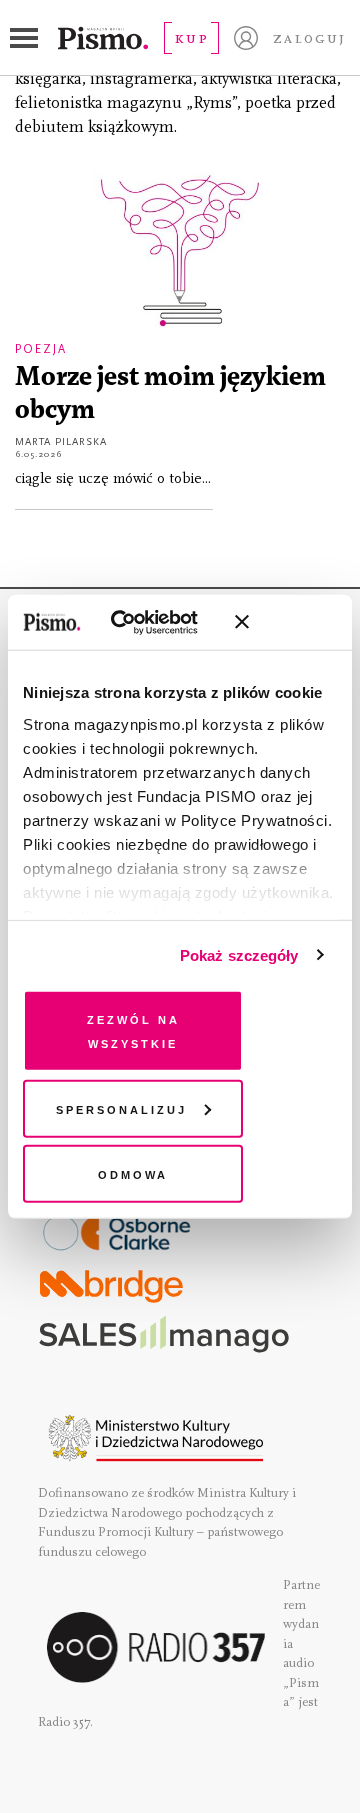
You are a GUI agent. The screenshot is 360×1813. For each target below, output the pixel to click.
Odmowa (133, 1173)
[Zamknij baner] (295, 622)
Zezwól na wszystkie (133, 1030)
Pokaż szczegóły (239, 954)
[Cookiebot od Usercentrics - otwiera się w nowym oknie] (139, 622)
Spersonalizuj (121, 1107)
